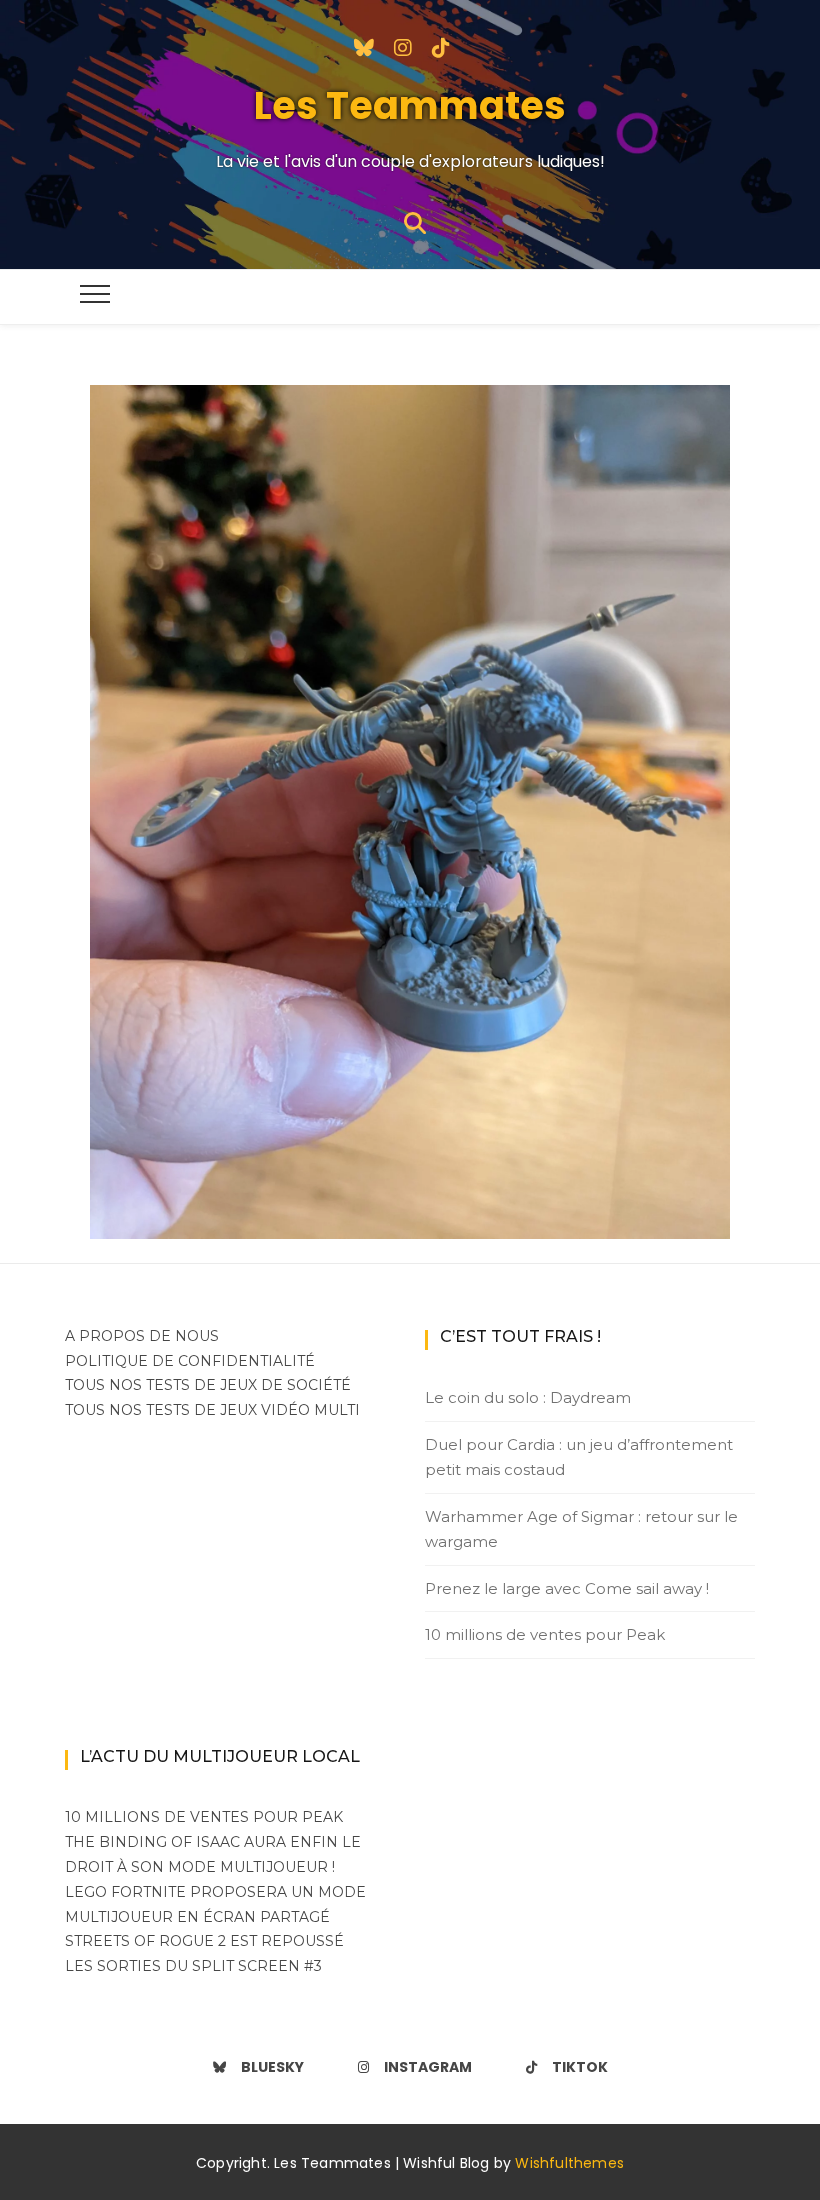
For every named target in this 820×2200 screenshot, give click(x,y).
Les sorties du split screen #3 (193, 1966)
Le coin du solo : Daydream (528, 1397)
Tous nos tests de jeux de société (208, 1385)
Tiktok (580, 2067)
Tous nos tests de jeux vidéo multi (212, 1410)
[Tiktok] (441, 46)
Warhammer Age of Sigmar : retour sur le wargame (581, 1529)
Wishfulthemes (569, 2163)
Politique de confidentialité (190, 1361)
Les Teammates (410, 105)
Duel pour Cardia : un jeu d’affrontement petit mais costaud (579, 1457)
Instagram (428, 2067)
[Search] (415, 221)
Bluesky (272, 2067)
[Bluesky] (364, 46)
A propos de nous (142, 1336)
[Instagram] (403, 46)
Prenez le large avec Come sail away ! (567, 1588)
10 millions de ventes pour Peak (545, 1634)
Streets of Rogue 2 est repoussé (204, 1941)
